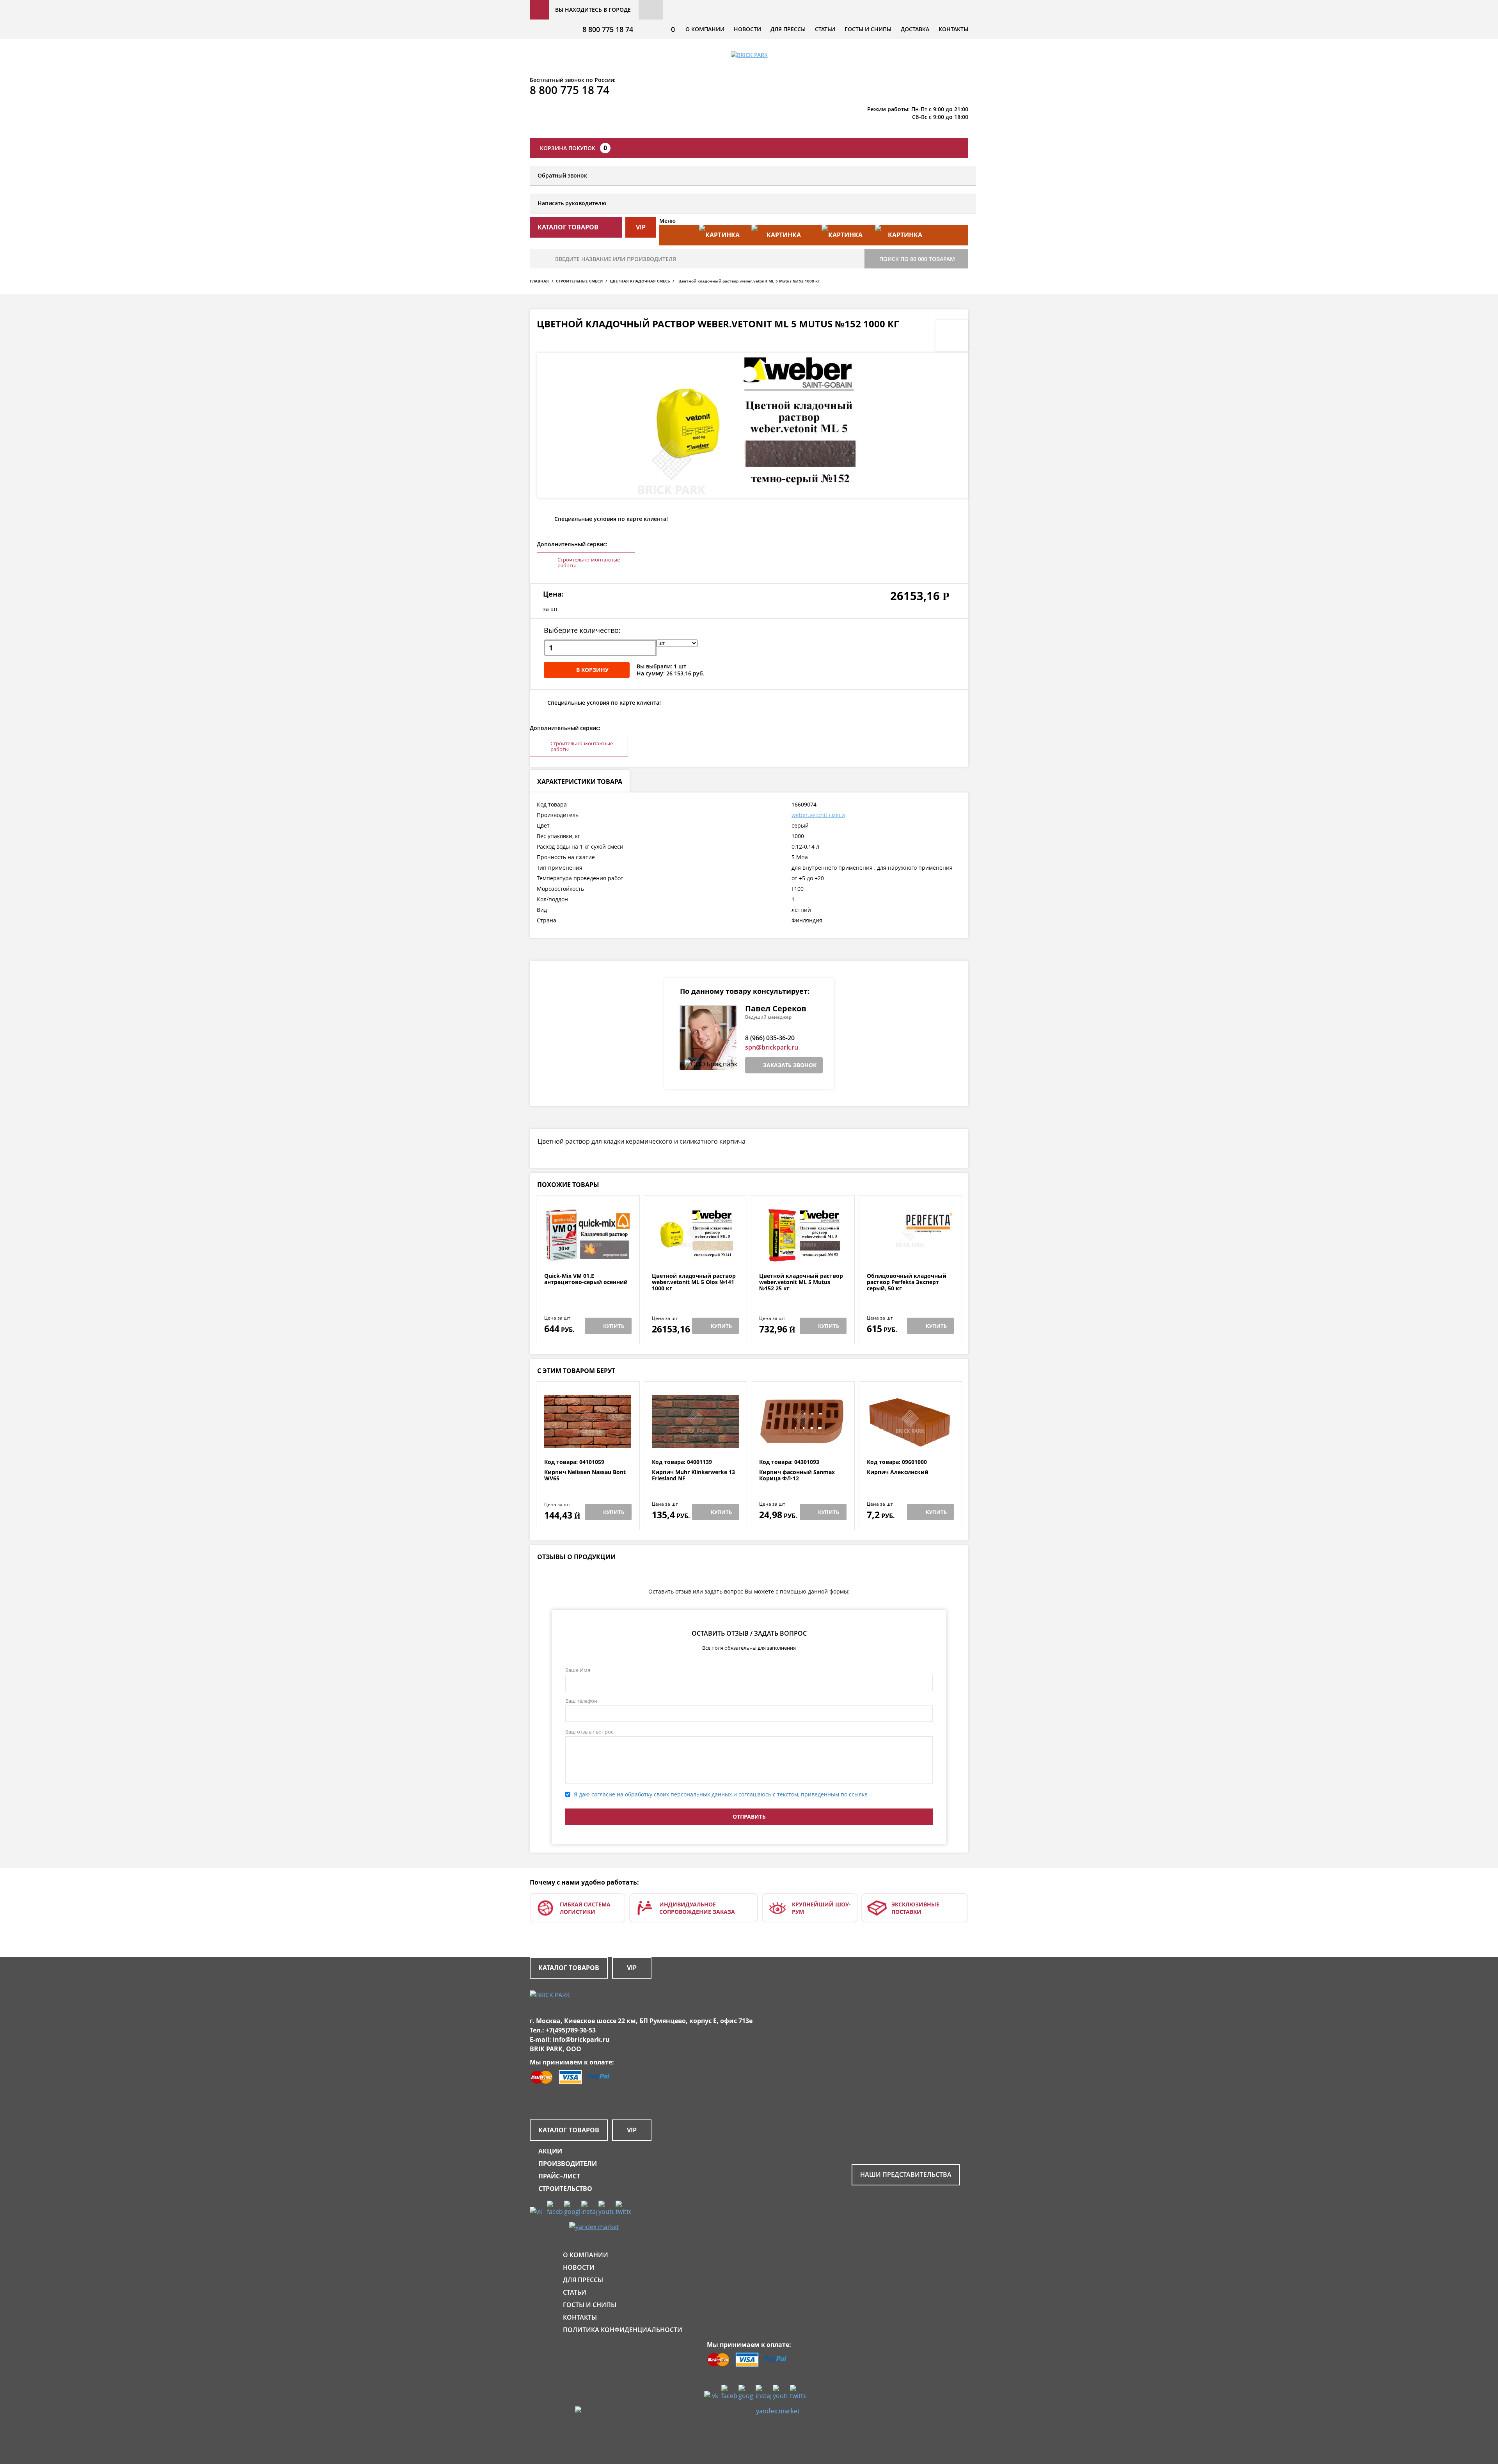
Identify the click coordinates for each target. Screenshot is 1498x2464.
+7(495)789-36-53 (571, 2030)
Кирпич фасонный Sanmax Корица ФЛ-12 (797, 1475)
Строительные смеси (579, 281)
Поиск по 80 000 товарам (917, 259)
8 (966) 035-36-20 (770, 1038)
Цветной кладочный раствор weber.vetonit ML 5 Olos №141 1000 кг (694, 1282)
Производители (568, 2164)
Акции (550, 2151)
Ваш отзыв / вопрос (589, 1732)
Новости (747, 29)
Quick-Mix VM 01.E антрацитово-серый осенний (586, 1279)
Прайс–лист (559, 2176)
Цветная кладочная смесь (640, 281)
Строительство (565, 2189)
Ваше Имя (578, 1670)
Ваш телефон (581, 1701)
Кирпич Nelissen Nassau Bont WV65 (585, 1475)
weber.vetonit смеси (818, 815)
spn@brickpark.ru (772, 1047)
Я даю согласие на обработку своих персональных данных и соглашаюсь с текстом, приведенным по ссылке (721, 1794)
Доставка (915, 29)
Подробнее (588, 1254)
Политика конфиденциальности (623, 2330)
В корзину (592, 670)
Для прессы (788, 29)
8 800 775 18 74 (608, 29)
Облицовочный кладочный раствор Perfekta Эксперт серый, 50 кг (907, 1282)
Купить (614, 1326)
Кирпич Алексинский (898, 1472)
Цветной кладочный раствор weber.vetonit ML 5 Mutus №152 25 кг (801, 1282)
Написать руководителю (572, 203)
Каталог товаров (569, 1968)
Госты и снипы (868, 29)
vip (641, 227)
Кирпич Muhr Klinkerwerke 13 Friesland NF (693, 1475)
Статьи (825, 29)
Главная (539, 281)
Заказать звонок (790, 1065)
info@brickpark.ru (581, 2039)
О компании (705, 29)
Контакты (953, 29)
